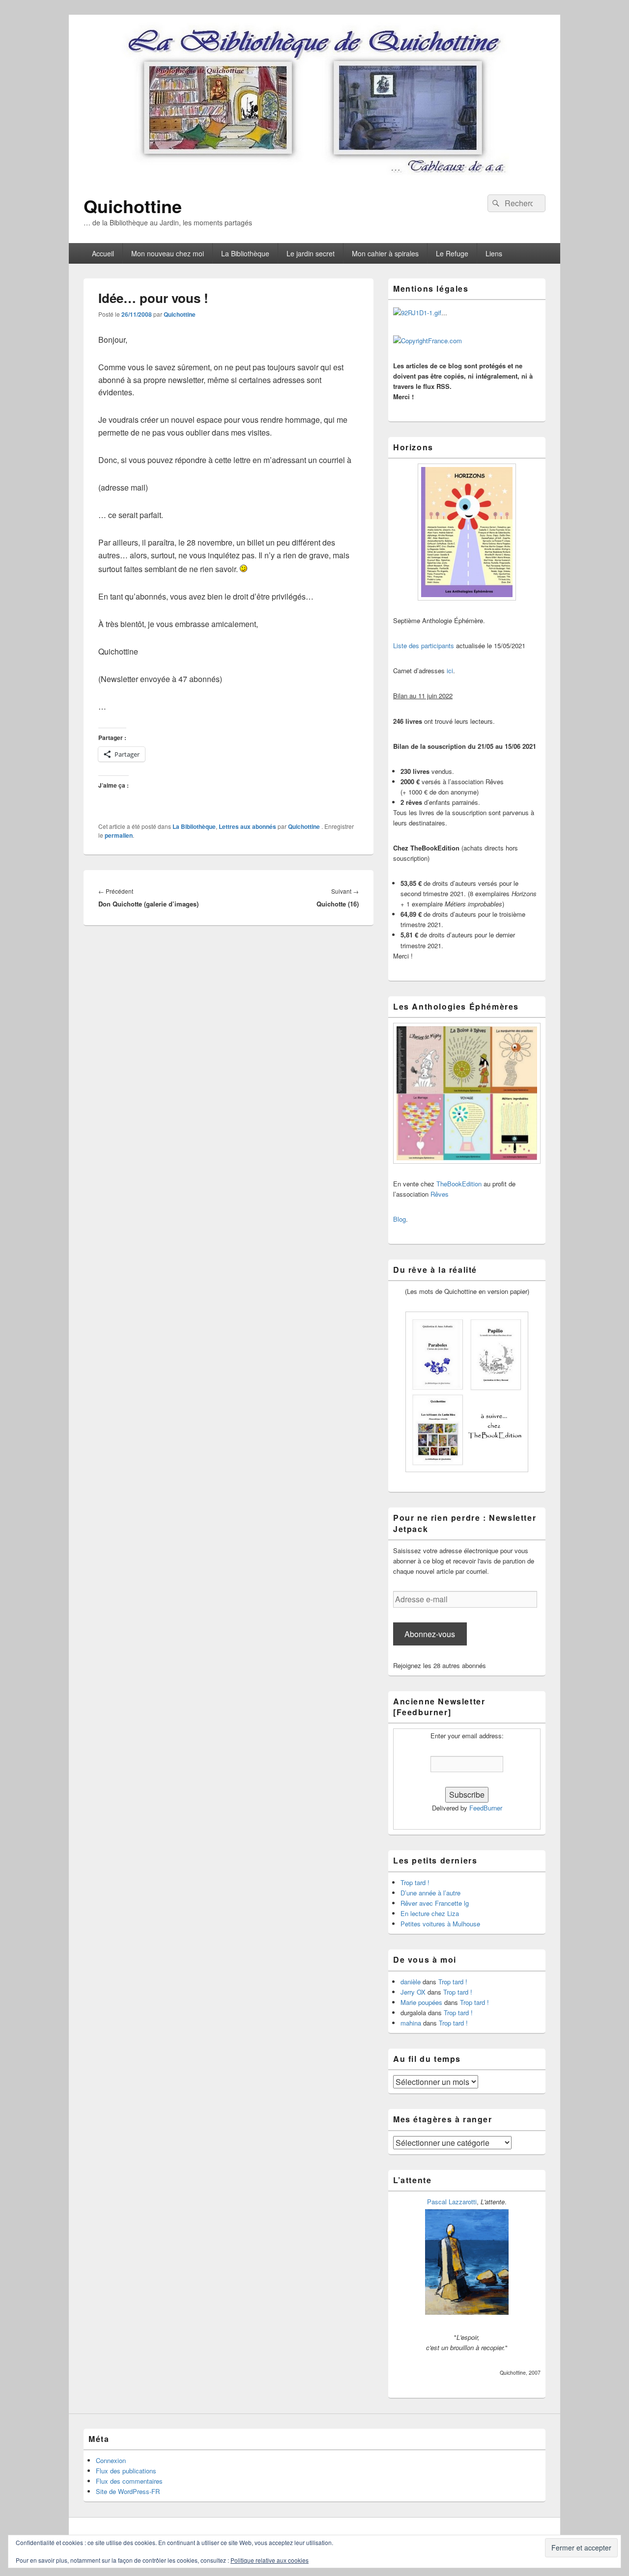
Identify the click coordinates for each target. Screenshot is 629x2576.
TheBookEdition (459, 1184)
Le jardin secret (311, 253)
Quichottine (133, 206)
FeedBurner (486, 1808)
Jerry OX (413, 1992)
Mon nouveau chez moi (168, 253)
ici (450, 671)
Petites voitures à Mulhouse (440, 1924)
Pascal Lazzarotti (452, 2202)
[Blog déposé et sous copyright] (417, 313)
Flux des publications (126, 2471)
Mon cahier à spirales (385, 253)
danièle (411, 1982)
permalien (119, 835)
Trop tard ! (415, 1882)
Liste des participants (424, 645)
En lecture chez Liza (430, 1913)
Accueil (103, 253)
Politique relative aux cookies (270, 2560)
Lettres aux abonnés (247, 826)
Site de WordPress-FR (128, 2491)
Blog (400, 1219)
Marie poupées (421, 2002)
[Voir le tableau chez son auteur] (467, 2312)
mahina (411, 2023)
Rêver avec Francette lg (435, 1903)
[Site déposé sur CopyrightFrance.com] (428, 341)
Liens (494, 253)
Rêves (440, 1194)
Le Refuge (452, 253)
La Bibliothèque (245, 253)
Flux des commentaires (129, 2481)
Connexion (111, 2460)
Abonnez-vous (430, 1634)
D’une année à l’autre (430, 1893)
